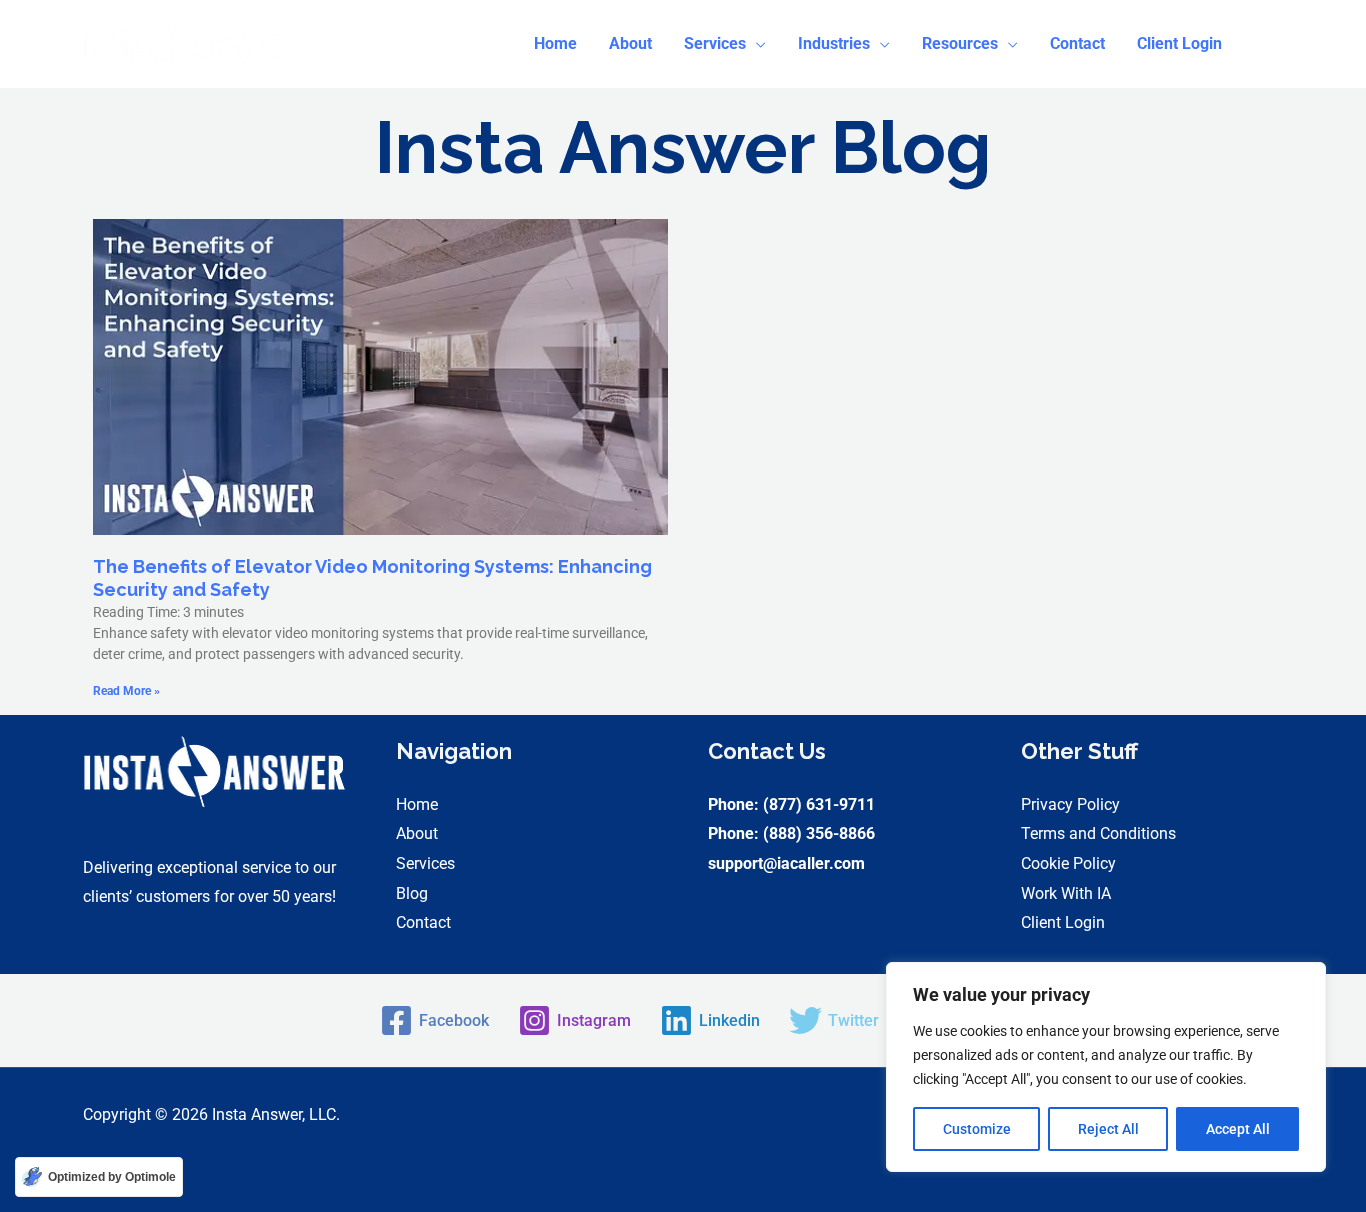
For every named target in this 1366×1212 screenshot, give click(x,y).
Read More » (126, 691)
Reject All (1108, 1129)
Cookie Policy (1068, 863)
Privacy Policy (1070, 804)
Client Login (1063, 922)
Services (425, 863)
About (417, 833)
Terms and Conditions (1098, 833)
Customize (977, 1129)
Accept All (1238, 1129)
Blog (412, 893)
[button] (725, 44)
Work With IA (1066, 893)
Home (417, 804)
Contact (423, 922)
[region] (1106, 1067)
